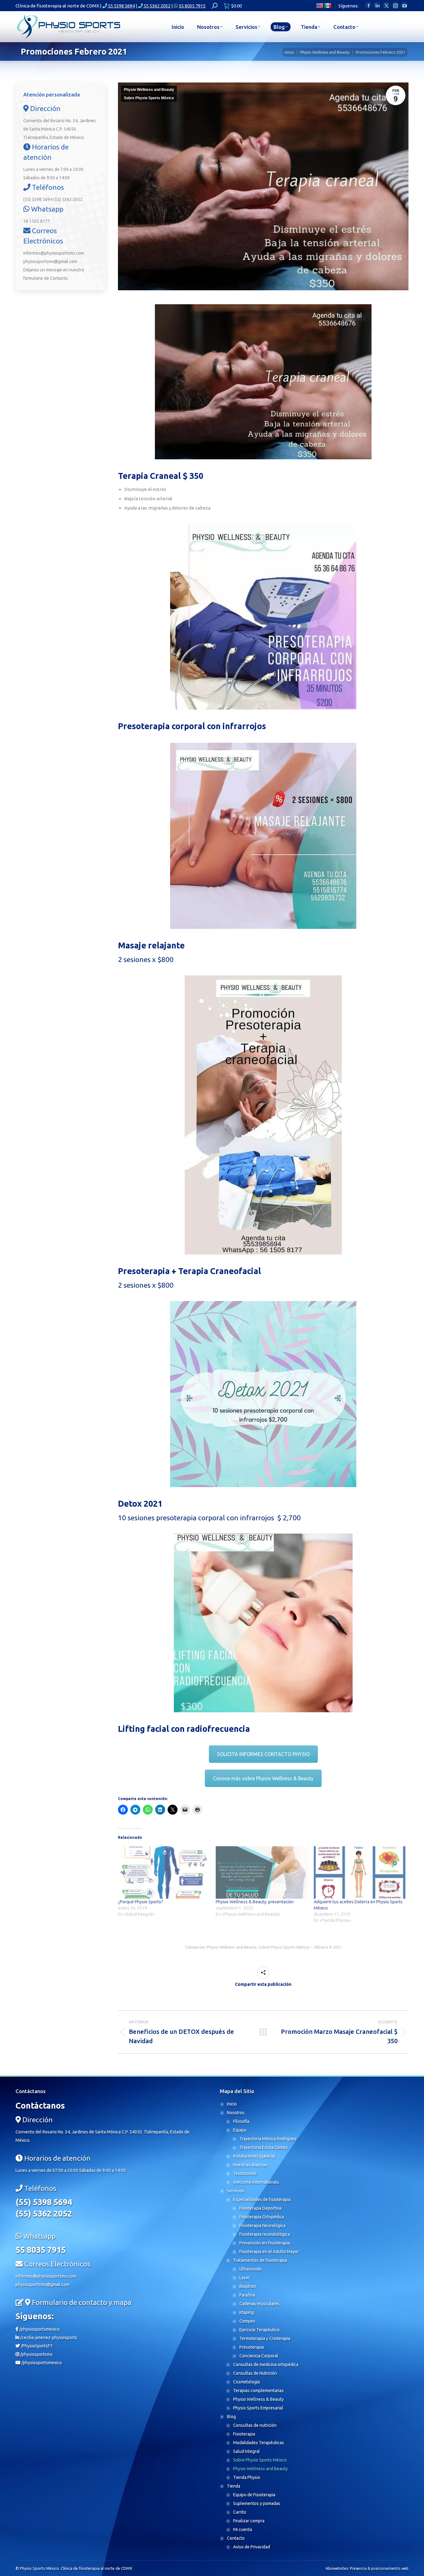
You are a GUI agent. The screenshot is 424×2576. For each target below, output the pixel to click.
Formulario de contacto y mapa (82, 2302)
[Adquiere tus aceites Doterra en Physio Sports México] (360, 1872)
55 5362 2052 (157, 6)
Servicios (236, 2191)
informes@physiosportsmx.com (54, 253)
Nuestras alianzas (250, 2165)
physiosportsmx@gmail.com (50, 261)
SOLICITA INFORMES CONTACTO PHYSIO (263, 1754)
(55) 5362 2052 (68, 199)
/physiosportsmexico (39, 2329)
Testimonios (245, 2173)
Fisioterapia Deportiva (260, 2208)
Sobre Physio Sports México (149, 98)
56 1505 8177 (37, 221)
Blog (231, 2417)
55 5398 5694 (121, 6)
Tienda (234, 2486)
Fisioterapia (244, 2434)
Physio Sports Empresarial (258, 2408)
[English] (320, 5)
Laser (245, 2278)
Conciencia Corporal (259, 2356)
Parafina (247, 2295)
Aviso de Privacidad (252, 2547)
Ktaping (247, 2312)
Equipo (240, 2130)
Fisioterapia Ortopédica (262, 2217)
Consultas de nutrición (255, 2425)
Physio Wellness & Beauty (258, 2399)
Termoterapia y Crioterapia (265, 2338)
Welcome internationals (256, 2182)
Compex (247, 2321)
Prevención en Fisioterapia (265, 2243)
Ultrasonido (250, 2269)
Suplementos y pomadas (257, 2503)
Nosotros (236, 2113)
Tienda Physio (247, 2477)
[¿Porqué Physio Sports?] (164, 1872)
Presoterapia (252, 2347)
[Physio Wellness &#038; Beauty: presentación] (262, 1872)
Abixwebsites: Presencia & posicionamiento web (367, 2568)
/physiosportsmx (36, 2354)
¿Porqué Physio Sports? (140, 1902)
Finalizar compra (249, 2521)
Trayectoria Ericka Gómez (264, 2147)
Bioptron (248, 2286)
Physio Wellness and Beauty (149, 90)
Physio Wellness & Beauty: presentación (255, 1902)
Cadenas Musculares (259, 2304)
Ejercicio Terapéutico (259, 2330)
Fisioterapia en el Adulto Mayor (269, 2252)
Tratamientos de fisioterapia (260, 2260)
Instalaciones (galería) (254, 2156)
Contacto (59, 278)
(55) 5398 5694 (38, 199)
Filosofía (241, 2121)
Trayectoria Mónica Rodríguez (268, 2139)
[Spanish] (328, 5)
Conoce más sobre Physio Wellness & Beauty (263, 1778)
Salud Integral (246, 2451)
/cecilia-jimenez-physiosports (48, 2338)
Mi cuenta (243, 2529)
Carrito (240, 2512)
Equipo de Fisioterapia (254, 2495)
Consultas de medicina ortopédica (266, 2364)
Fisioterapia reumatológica (265, 2234)
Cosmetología (246, 2382)
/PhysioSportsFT (36, 2346)
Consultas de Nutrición (255, 2373)
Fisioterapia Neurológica (262, 2226)
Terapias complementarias (258, 2391)
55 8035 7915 (192, 6)
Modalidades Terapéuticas (259, 2443)
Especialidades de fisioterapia (262, 2199)
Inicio (232, 2104)
